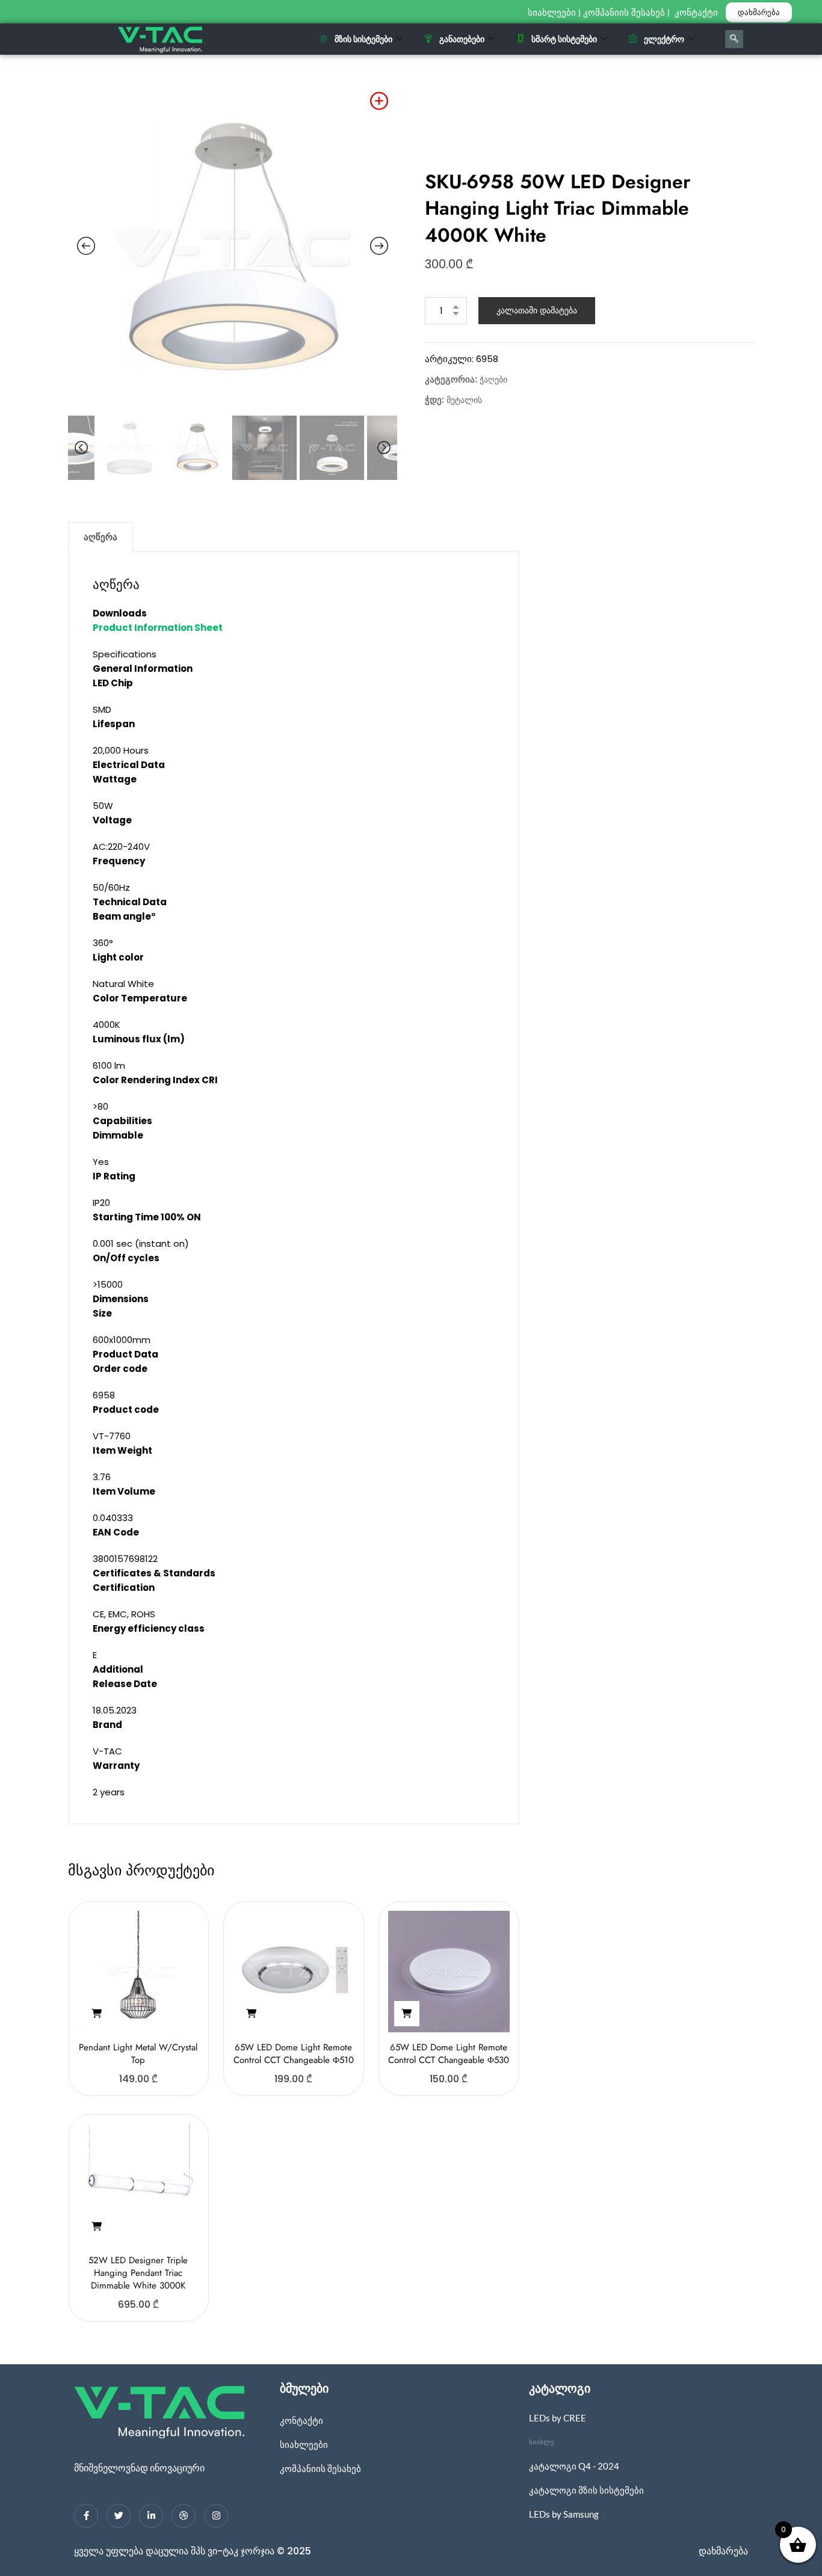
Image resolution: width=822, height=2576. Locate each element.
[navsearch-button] (734, 39)
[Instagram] (216, 2516)
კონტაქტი (697, 13)
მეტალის (464, 400)
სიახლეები (552, 13)
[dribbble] (184, 2516)
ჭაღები (493, 380)
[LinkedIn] (151, 2516)
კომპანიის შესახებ (624, 13)
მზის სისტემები (363, 39)
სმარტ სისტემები (564, 39)
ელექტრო (664, 39)
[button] (96, 2014)
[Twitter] (119, 2516)
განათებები (462, 39)
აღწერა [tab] (100, 537)
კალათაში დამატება (537, 310)
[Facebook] (86, 2516)
